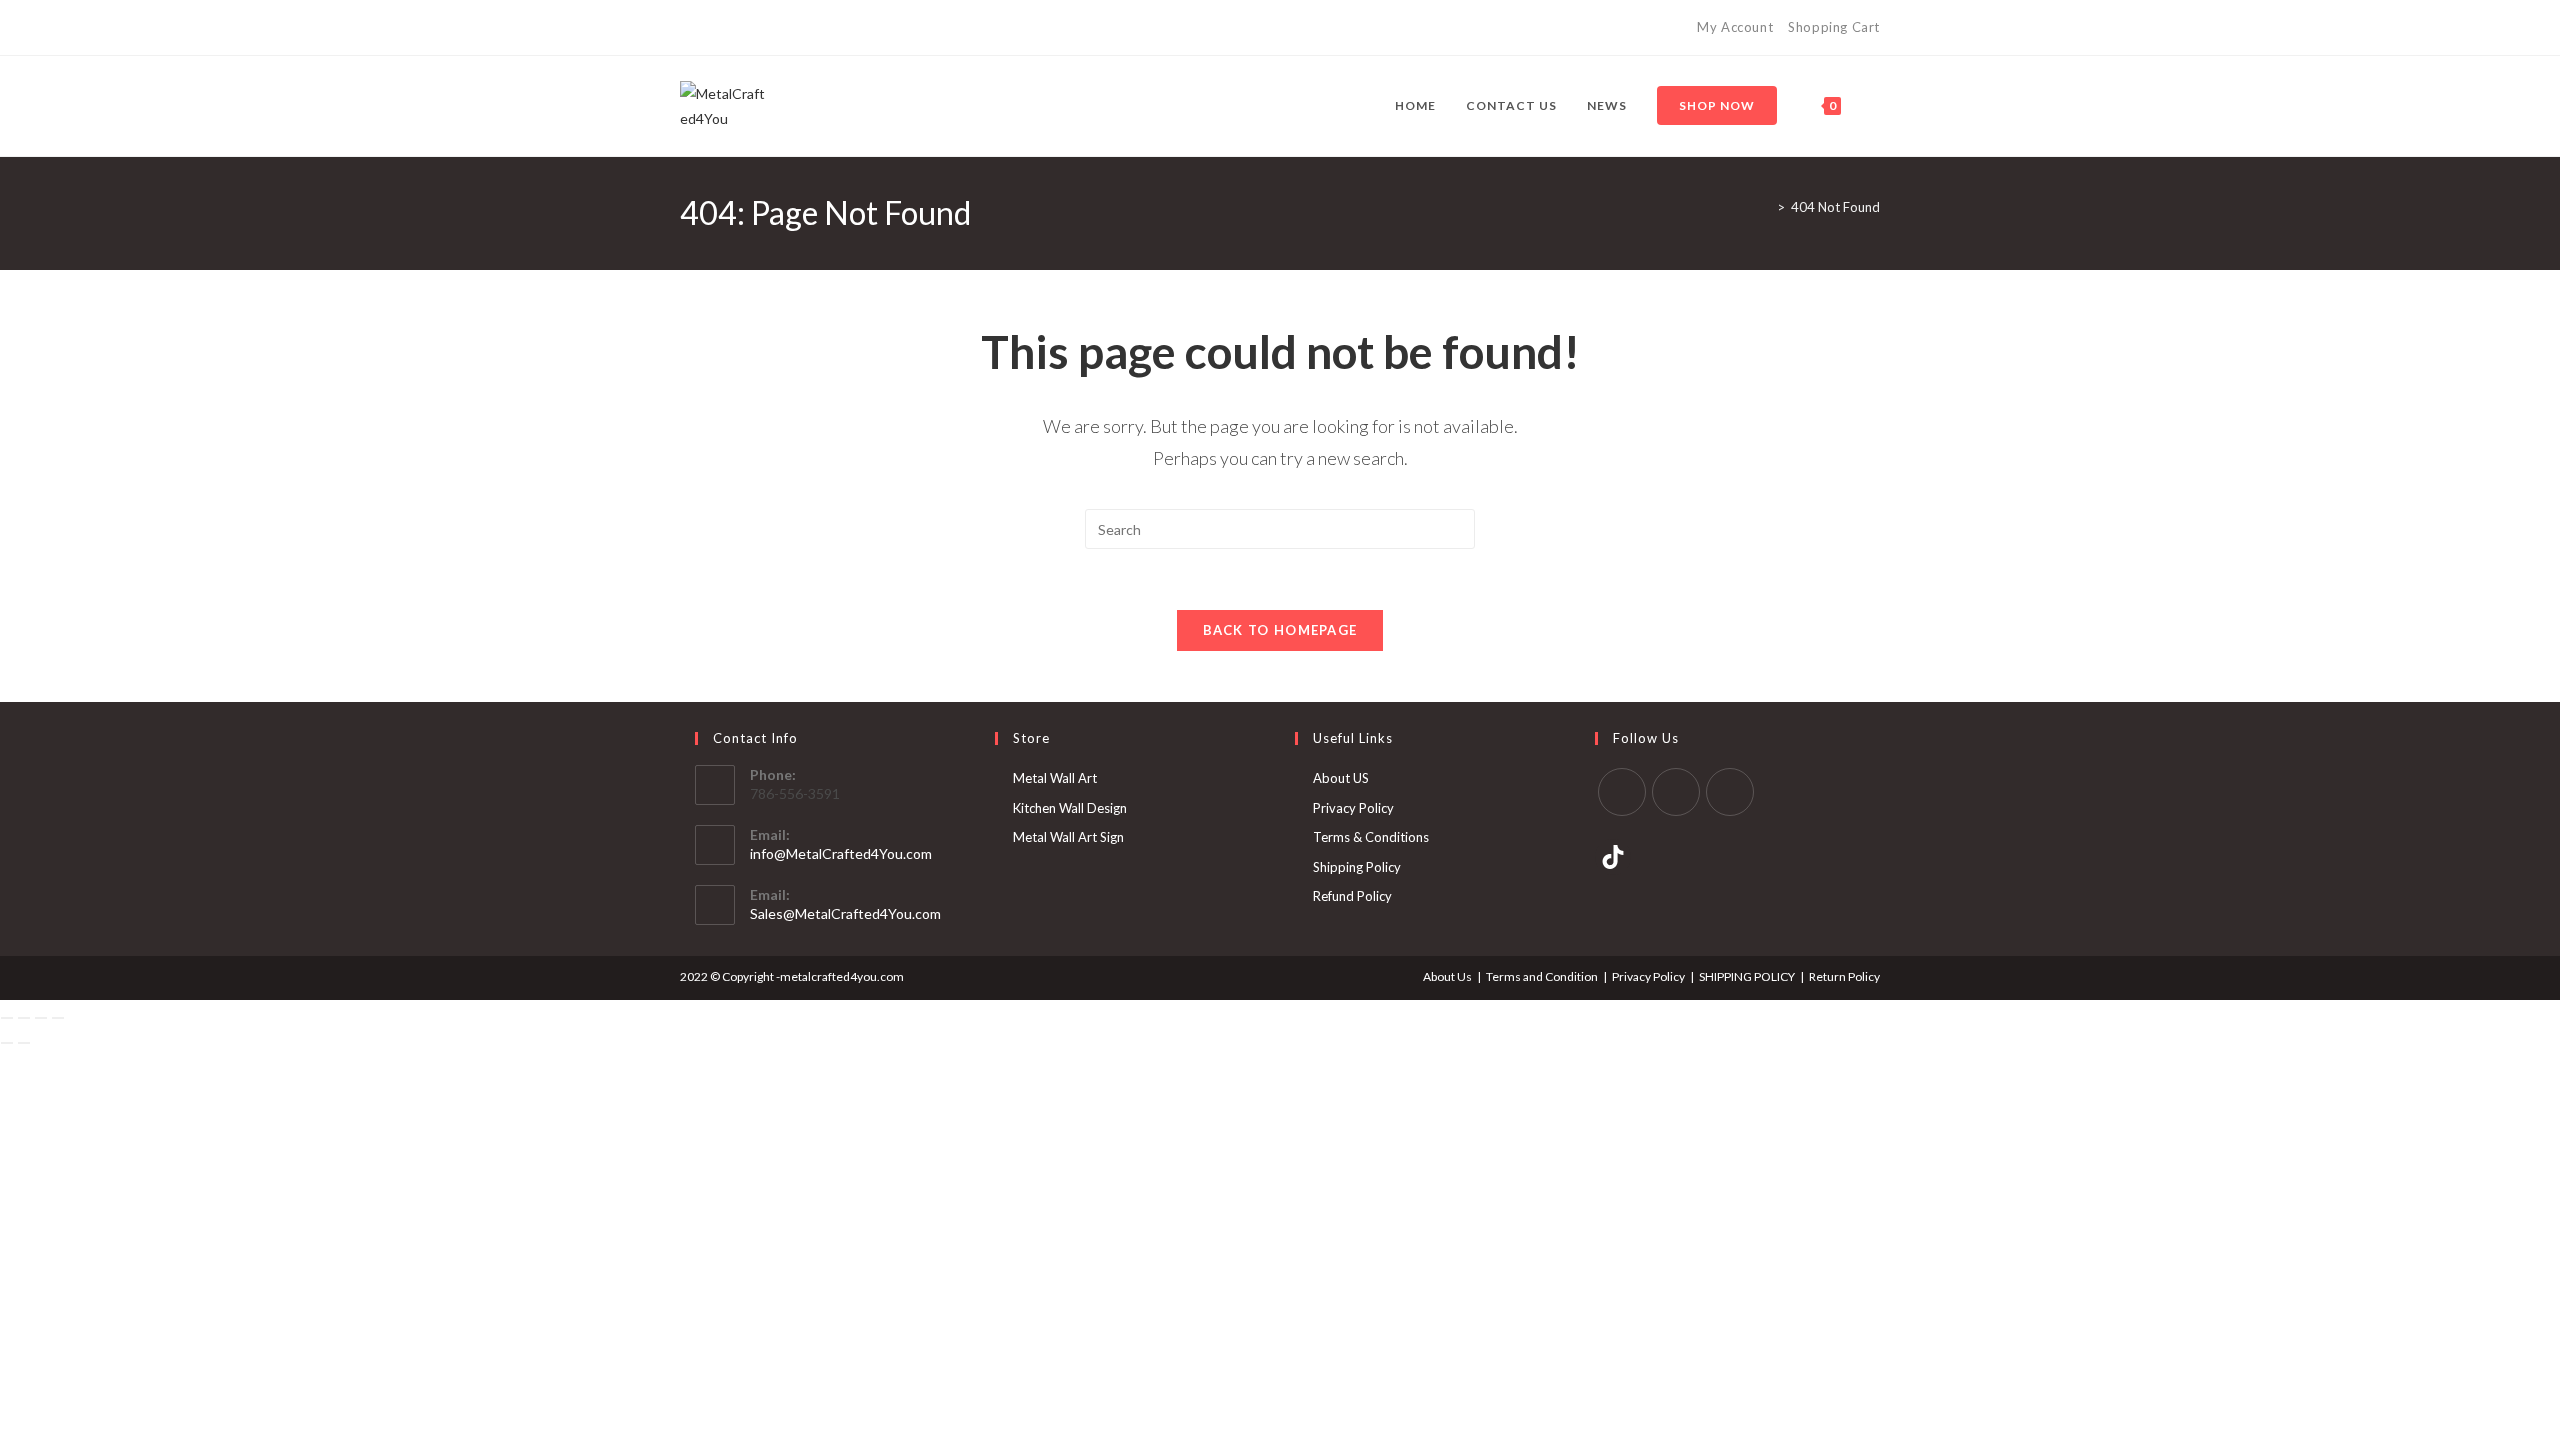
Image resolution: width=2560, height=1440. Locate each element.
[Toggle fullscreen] (24, 1018)
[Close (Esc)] (58, 1018)
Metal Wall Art (1055, 778)
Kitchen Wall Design (1070, 808)
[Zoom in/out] (7, 1018)
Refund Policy (1352, 896)
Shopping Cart (1834, 27)
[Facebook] (688, 28)
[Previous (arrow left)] (7, 1043)
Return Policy (1844, 976)
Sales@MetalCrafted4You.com (845, 913)
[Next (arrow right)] (24, 1043)
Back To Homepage (1280, 630)
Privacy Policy (1353, 808)
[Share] (41, 1018)
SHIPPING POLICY (1747, 976)
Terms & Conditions (1371, 837)
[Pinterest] (708, 28)
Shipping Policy (1357, 867)
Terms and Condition (1542, 976)
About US (1341, 778)
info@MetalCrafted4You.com (841, 853)
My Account (1735, 27)
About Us (1447, 976)
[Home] (1766, 207)
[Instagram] (731, 28)
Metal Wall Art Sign (1068, 837)
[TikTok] (754, 28)
